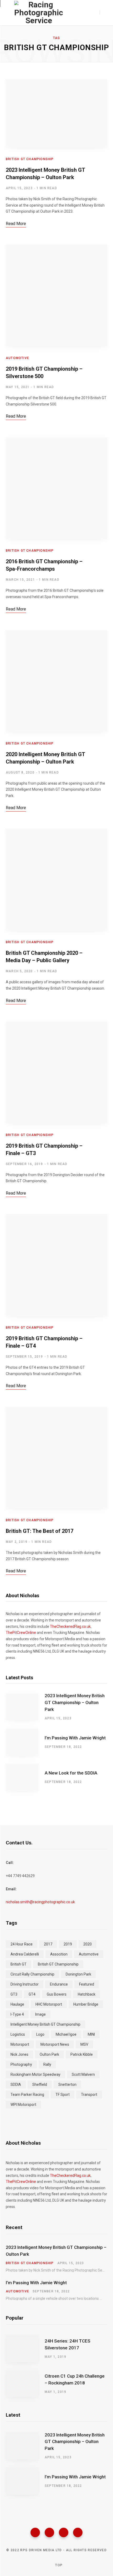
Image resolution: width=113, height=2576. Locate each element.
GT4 (32, 1994)
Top (58, 2565)
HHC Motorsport (49, 2004)
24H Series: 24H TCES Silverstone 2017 (68, 2344)
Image (40, 2014)
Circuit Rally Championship (32, 1974)
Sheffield (40, 2084)
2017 (48, 1944)
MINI (91, 2034)
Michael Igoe (66, 2034)
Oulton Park (49, 2054)
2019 (68, 1944)
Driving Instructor (25, 1984)
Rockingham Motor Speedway (35, 2074)
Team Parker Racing (27, 2095)
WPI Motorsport (23, 2105)
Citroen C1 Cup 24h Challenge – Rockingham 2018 (75, 2379)
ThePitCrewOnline (21, 1633)
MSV (84, 2044)
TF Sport (63, 2095)
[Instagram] (64, 2532)
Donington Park (78, 1974)
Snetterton (67, 2084)
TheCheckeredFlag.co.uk (70, 1626)
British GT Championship (30, 159)
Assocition (59, 1954)
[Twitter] (49, 2532)
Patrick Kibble (82, 2054)
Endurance (59, 1984)
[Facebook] (35, 2532)
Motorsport (20, 2044)
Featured (87, 1984)
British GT (19, 1964)
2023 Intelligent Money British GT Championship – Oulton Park (75, 1702)
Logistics (18, 2034)
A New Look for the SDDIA (71, 1773)
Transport (89, 2095)
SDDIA (16, 2084)
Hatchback (87, 1994)
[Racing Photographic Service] (39, 13)
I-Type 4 (17, 2014)
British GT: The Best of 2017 (40, 1531)
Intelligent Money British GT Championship (45, 2024)
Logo (40, 2034)
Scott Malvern (83, 2074)
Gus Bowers (57, 1994)
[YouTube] (78, 2532)
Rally (47, 2064)
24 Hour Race (22, 1944)
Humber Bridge (86, 2004)
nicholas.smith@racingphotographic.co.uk (40, 1902)
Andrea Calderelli (25, 1954)
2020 (88, 1944)
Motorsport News (55, 2044)
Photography (21, 2064)
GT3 (14, 1994)
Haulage (17, 2004)
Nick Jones (19, 2054)
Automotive (17, 358)
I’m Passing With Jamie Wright (75, 1738)
